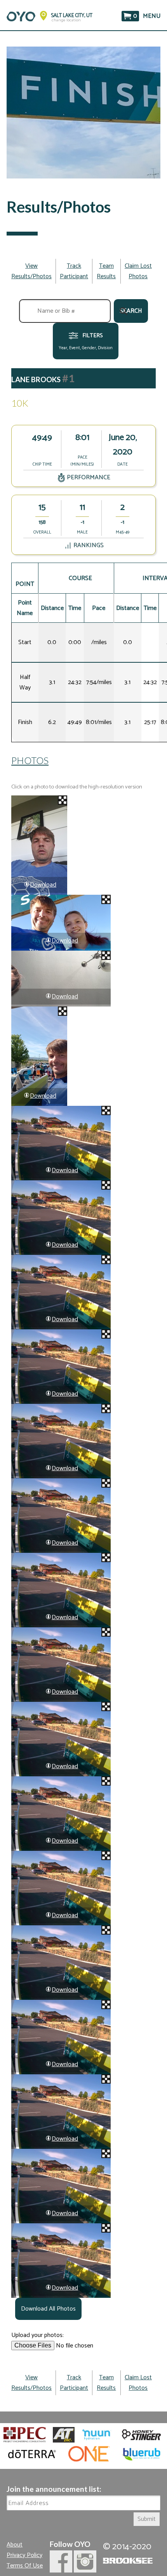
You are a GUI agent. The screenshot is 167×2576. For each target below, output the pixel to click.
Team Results (106, 271)
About (15, 2545)
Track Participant (74, 271)
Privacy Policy (24, 2555)
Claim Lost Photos (138, 271)
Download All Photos (48, 2309)
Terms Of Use (25, 2566)
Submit (147, 2519)
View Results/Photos (31, 271)
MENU (152, 16)
